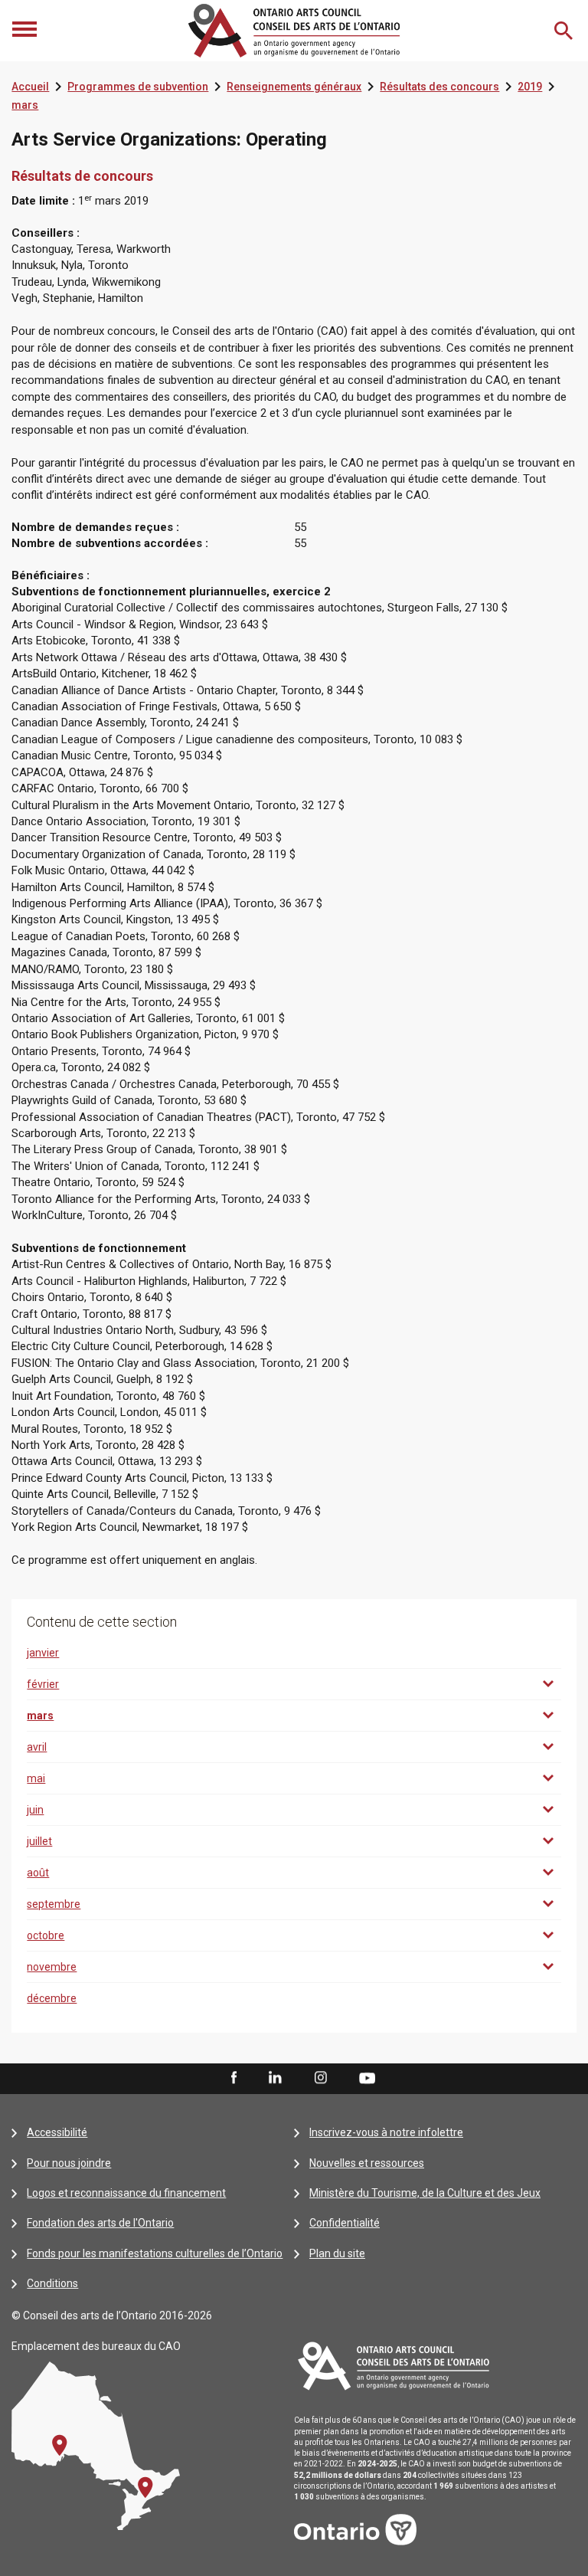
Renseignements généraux (294, 87)
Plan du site (337, 2253)
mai (36, 1778)
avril (37, 1747)
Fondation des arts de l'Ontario (100, 2223)
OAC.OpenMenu (26, 31)
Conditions (52, 2283)
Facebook (233, 2078)
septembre (54, 1904)
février (43, 1684)
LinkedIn (275, 2078)
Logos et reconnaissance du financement (126, 2193)
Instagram (321, 2078)
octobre (46, 1935)
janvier (43, 1653)
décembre (52, 1998)
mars (25, 105)
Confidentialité (345, 2223)
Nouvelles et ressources (367, 2163)
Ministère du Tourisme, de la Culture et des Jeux (425, 2193)
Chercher (565, 31)
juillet (39, 1841)
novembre (52, 1967)
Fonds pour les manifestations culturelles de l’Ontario (155, 2253)
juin (35, 1810)
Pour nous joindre (69, 2163)
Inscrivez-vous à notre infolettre (386, 2132)
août (38, 1873)
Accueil (30, 87)
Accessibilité (57, 2132)
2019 (530, 87)
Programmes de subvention (138, 87)
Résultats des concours (439, 87)
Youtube (367, 2077)
